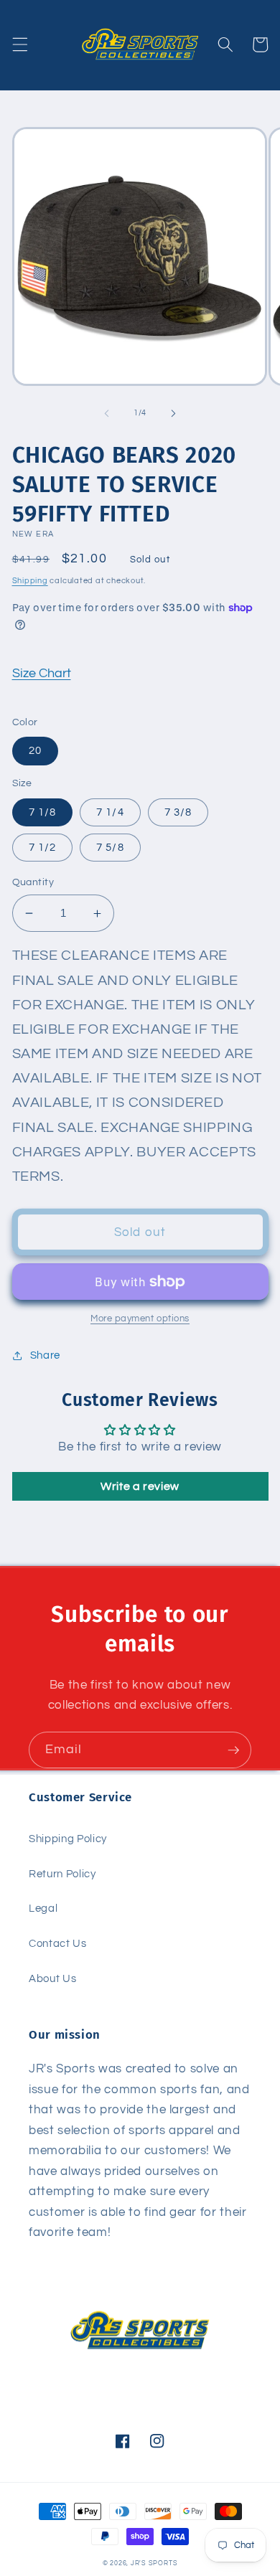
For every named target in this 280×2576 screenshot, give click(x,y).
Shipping (30, 581)
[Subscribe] (233, 1750)
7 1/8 (43, 812)
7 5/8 (110, 847)
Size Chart (42, 674)
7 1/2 (43, 847)
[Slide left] (107, 413)
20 (35, 750)
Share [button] (45, 1355)
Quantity (33, 882)
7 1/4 (110, 812)
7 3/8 (178, 812)
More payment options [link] (140, 1318)
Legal (43, 1908)
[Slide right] (173, 413)
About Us (52, 1978)
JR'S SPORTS (154, 2563)
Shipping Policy (68, 1839)
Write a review (140, 1486)
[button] (19, 44)
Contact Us (58, 1943)
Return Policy (62, 1874)
